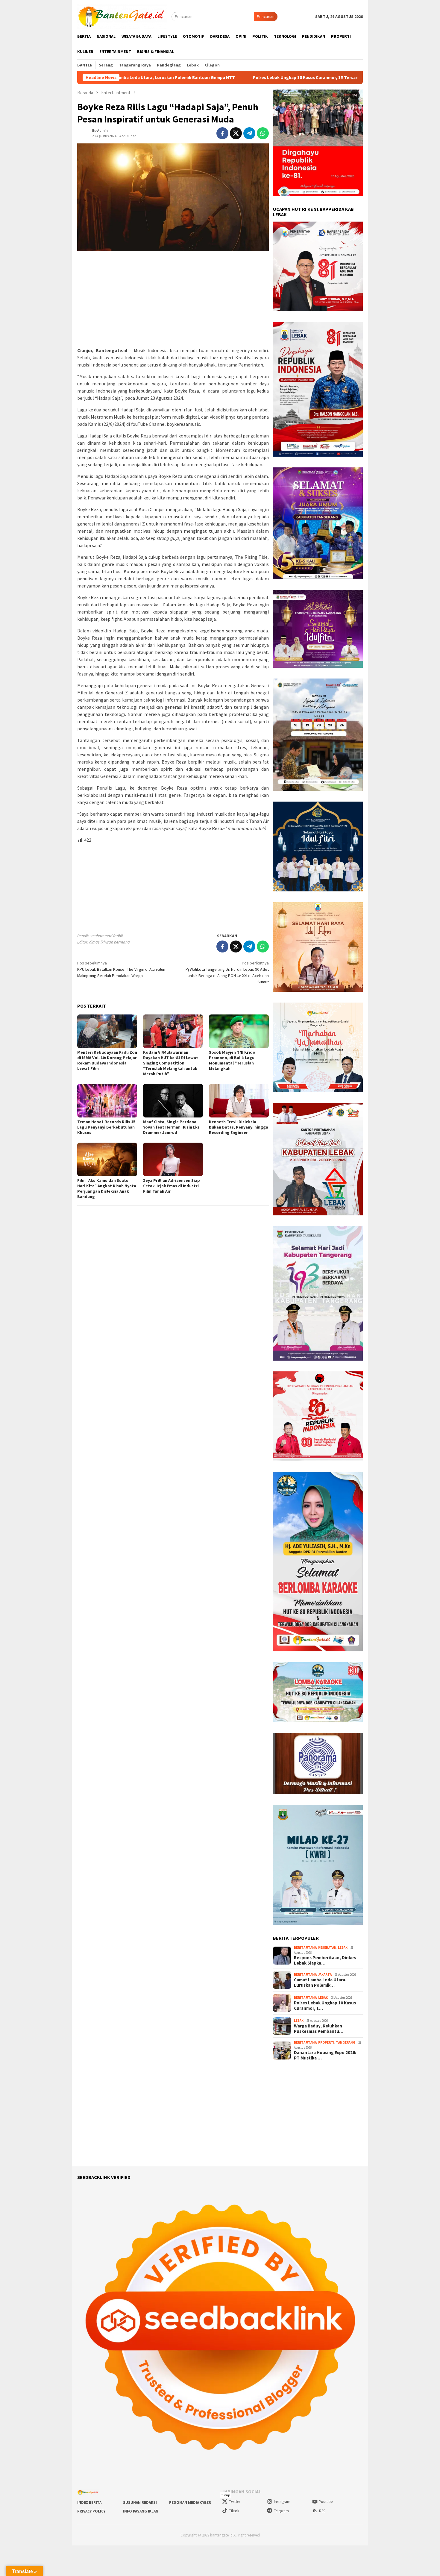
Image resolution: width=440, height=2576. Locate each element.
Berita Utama (305, 1947)
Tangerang (346, 2042)
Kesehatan (327, 1947)
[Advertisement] (173, 299)
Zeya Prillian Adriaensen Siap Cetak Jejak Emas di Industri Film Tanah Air (172, 1186)
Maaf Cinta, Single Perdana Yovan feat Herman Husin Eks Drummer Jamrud (171, 1127)
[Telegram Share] (249, 133)
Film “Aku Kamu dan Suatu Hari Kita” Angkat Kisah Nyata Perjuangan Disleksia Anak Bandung (107, 1188)
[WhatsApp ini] (263, 133)
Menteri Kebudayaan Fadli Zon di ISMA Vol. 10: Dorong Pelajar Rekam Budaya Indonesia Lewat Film (107, 1060)
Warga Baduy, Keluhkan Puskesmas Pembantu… (319, 2029)
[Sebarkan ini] (222, 133)
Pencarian (266, 16)
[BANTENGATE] (122, 16)
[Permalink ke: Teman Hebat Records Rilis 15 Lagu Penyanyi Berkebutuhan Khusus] (107, 1101)
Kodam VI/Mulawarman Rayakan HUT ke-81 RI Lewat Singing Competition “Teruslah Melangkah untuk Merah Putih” (171, 1063)
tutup (226, 2495)
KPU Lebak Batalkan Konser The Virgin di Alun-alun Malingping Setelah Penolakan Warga (121, 969)
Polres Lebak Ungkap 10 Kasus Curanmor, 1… (325, 2006)
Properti (326, 2042)
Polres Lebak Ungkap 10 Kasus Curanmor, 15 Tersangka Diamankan (198, 78)
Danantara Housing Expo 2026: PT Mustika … (325, 2055)
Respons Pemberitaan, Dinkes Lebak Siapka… (325, 1960)
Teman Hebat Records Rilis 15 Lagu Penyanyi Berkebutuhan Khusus (106, 1127)
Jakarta (325, 1974)
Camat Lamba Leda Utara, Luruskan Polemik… (320, 1983)
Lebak (343, 1947)
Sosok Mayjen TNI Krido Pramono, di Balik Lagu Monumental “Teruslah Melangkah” (232, 1060)
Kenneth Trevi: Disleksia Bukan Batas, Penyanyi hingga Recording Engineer (239, 1127)
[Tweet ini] (236, 133)
